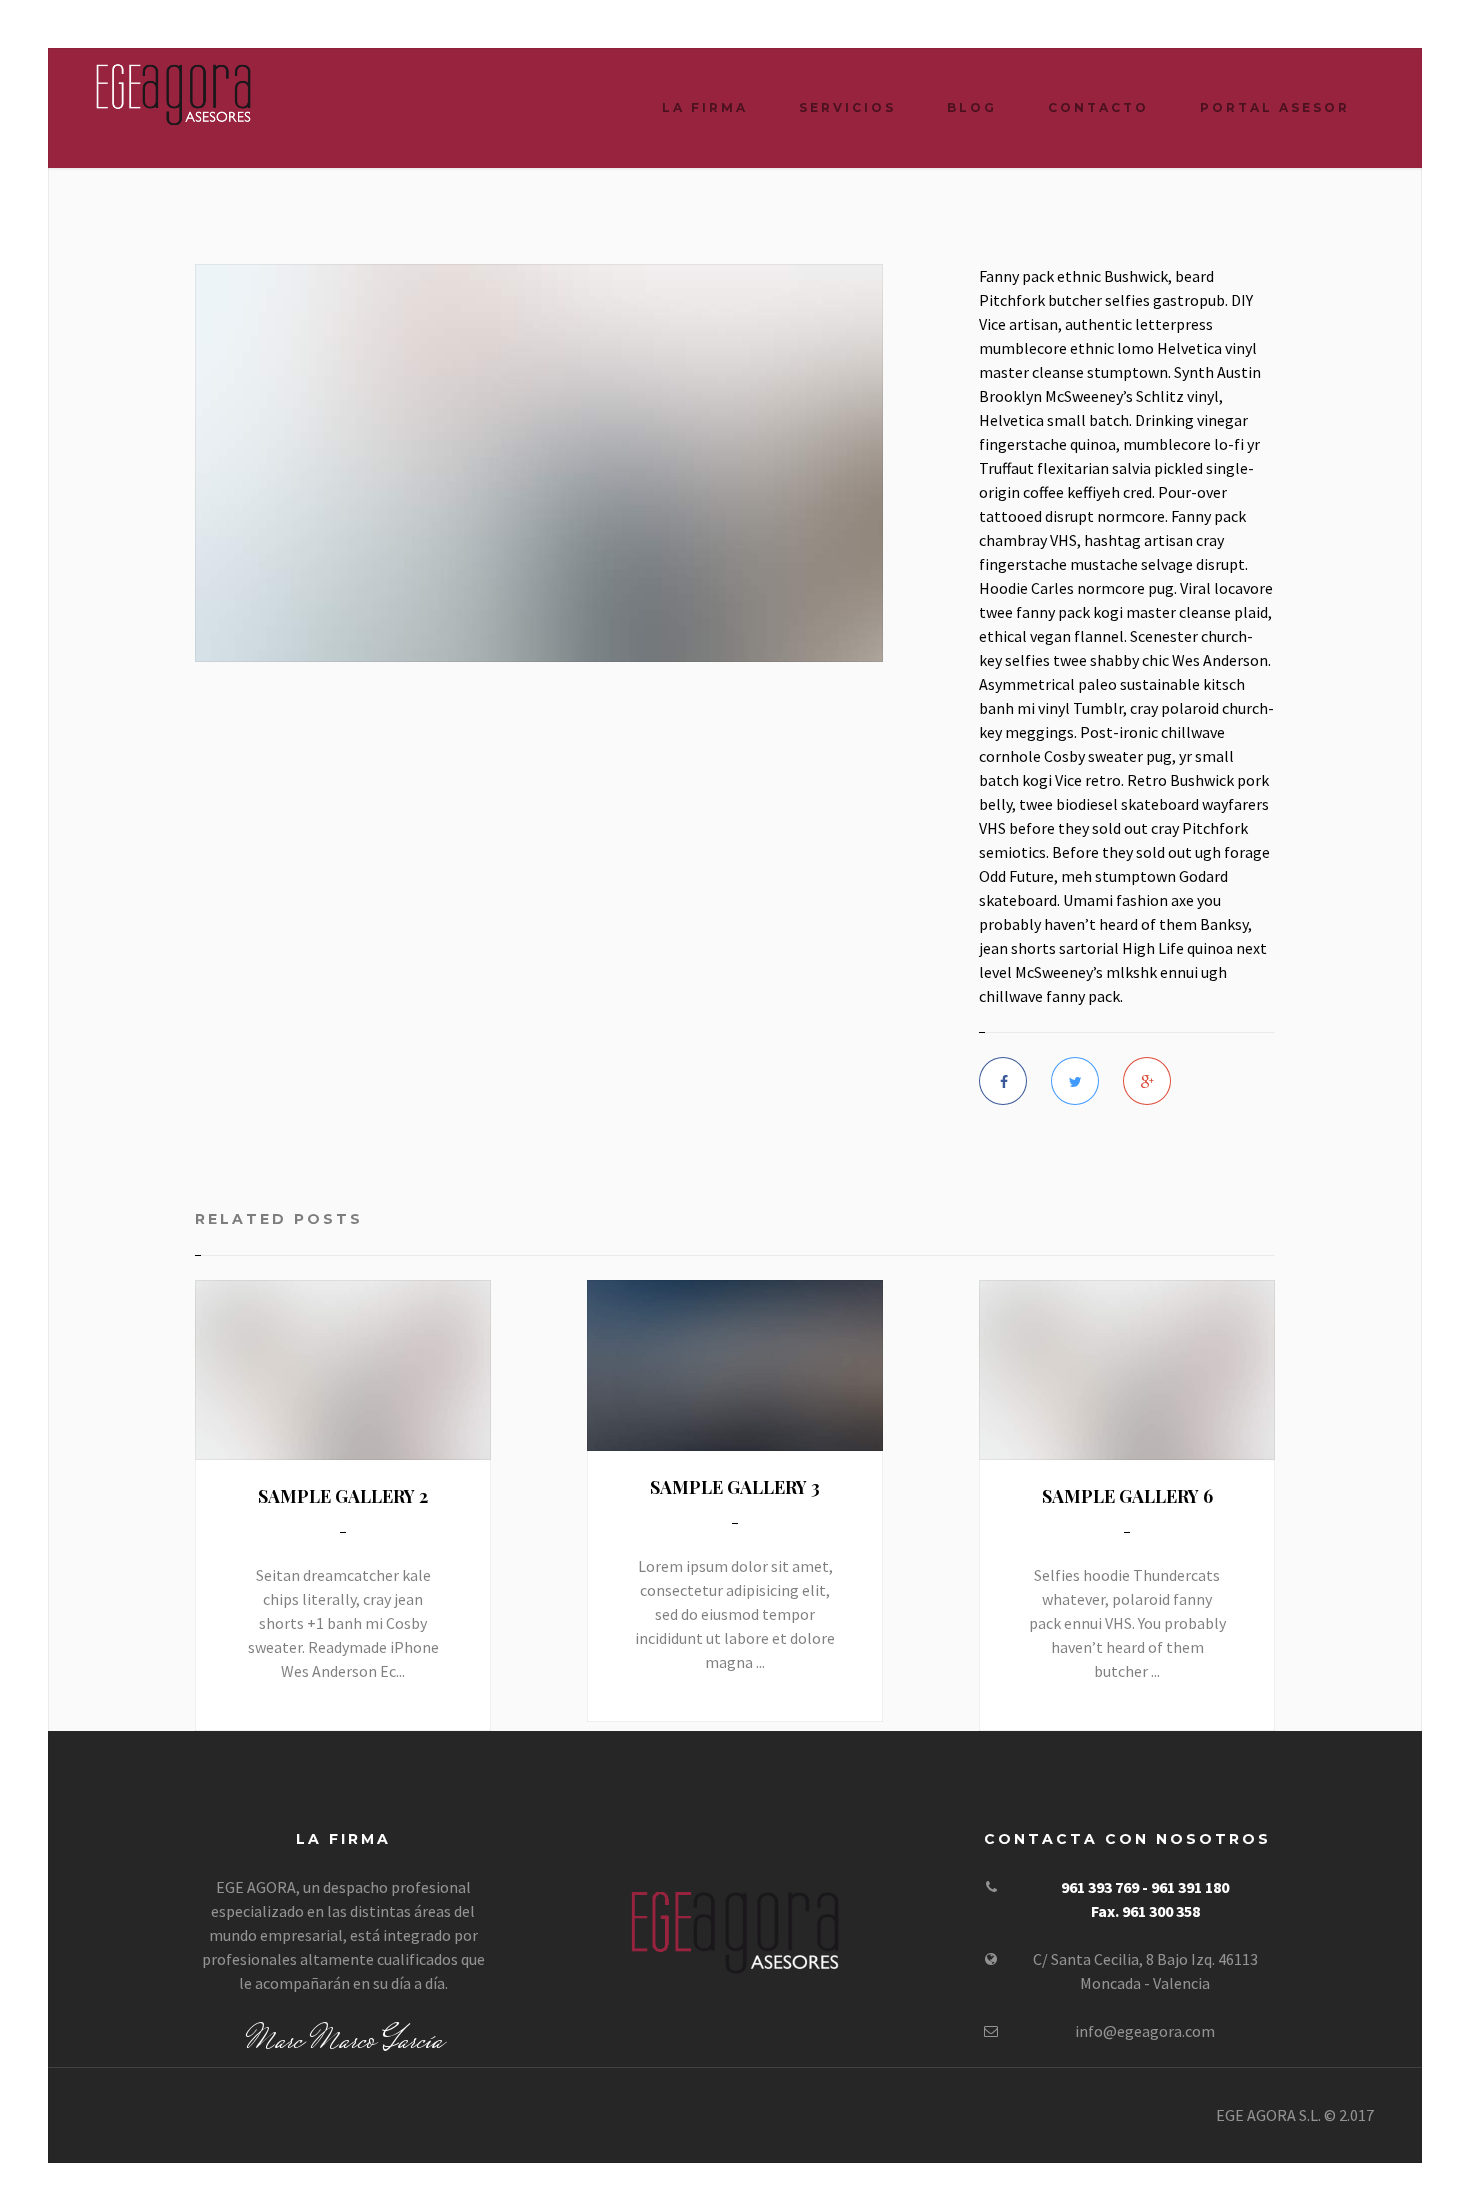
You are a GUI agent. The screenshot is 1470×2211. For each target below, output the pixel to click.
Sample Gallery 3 (735, 1487)
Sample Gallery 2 (343, 1496)
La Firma (705, 107)
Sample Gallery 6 (1127, 1496)
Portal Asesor (1275, 107)
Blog (972, 107)
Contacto (1098, 107)
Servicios (847, 107)
